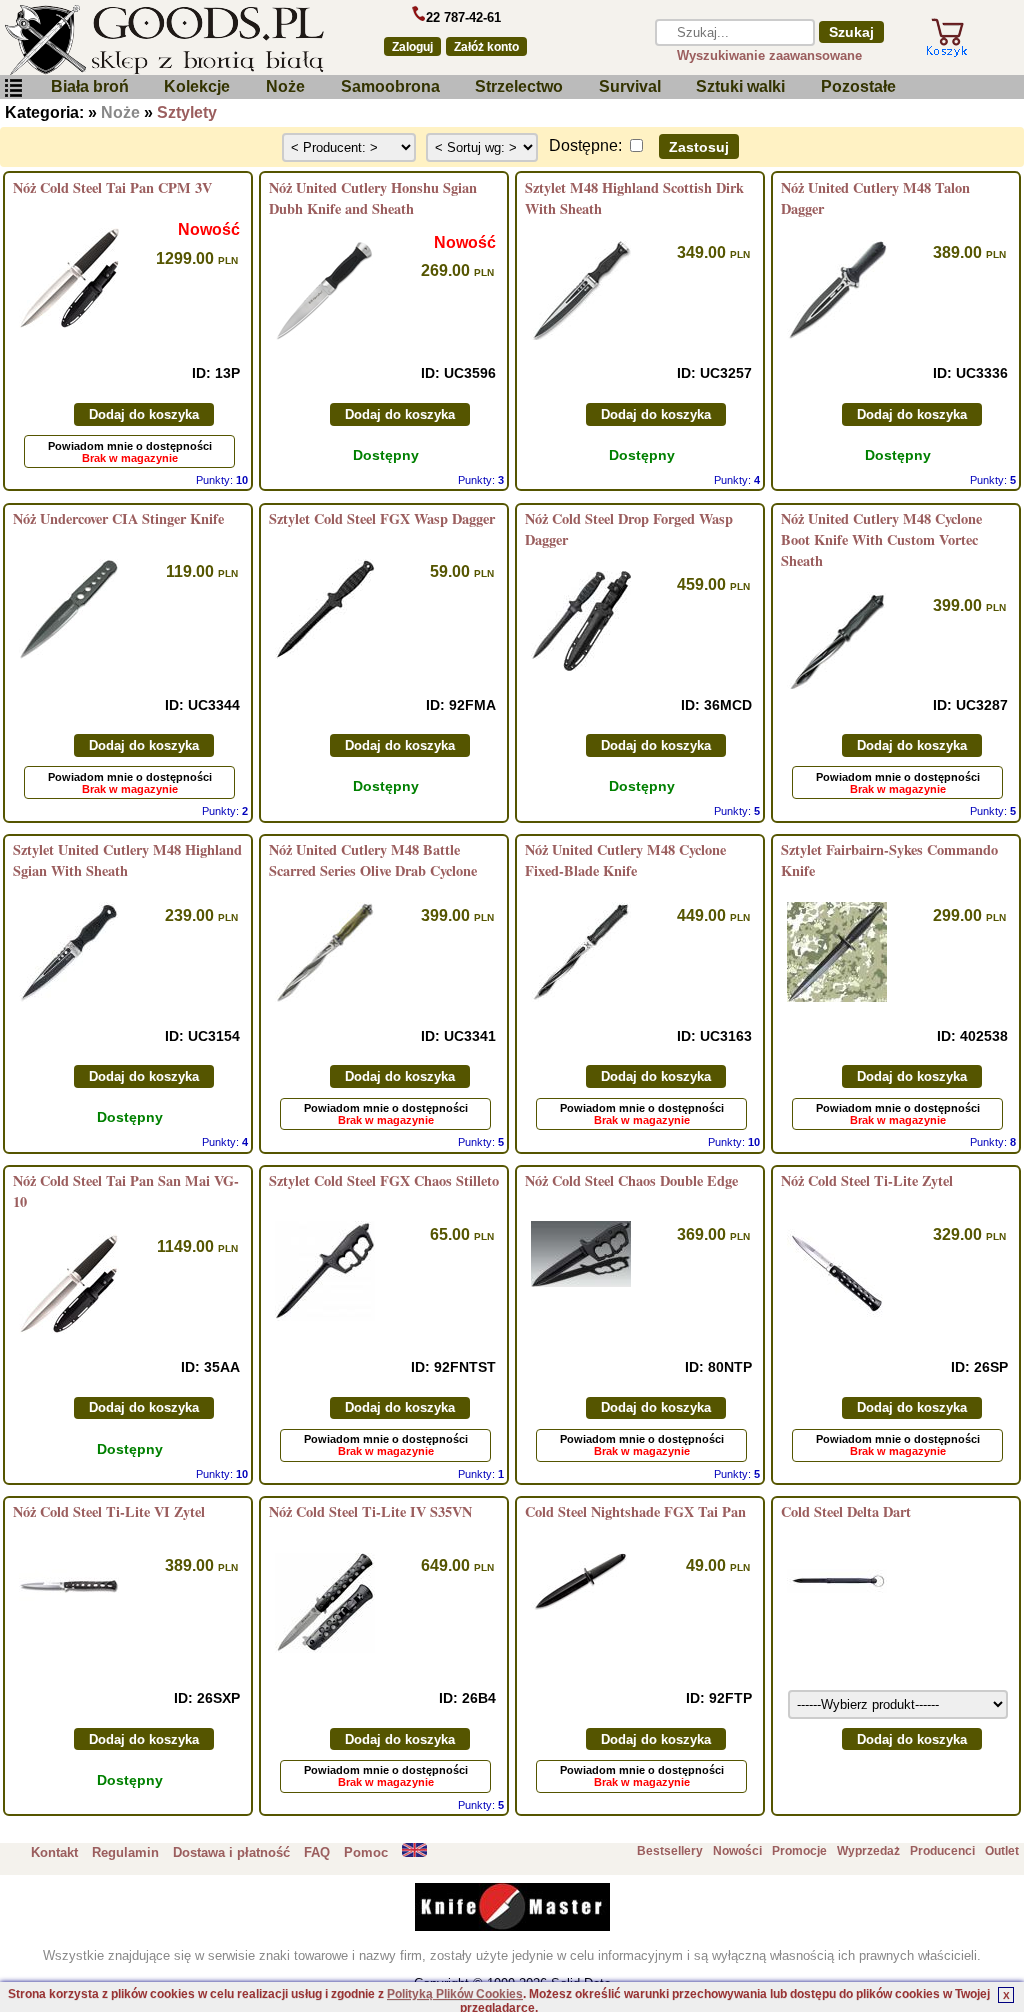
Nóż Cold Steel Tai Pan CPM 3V (112, 187)
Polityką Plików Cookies (455, 1994)
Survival (630, 86)
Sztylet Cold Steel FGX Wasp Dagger (382, 518)
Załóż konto (486, 47)
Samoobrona (390, 86)
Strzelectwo (519, 86)
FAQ (317, 1852)
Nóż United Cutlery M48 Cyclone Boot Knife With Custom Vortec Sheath (881, 539)
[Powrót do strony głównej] (179, 40)
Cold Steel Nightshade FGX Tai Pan (635, 1511)
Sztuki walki (740, 86)
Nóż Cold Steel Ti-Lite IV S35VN (370, 1511)
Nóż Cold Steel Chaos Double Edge (631, 1180)
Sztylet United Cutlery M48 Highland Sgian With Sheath (127, 860)
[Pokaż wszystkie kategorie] (13, 92)
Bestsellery (670, 1851)
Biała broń (90, 86)
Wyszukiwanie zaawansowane (769, 55)
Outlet (1002, 1851)
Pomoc (366, 1852)
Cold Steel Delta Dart (846, 1511)
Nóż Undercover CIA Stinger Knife (118, 518)
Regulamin (125, 1852)
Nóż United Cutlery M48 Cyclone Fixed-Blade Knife (625, 860)
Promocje (799, 1851)
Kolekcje (197, 86)
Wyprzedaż (868, 1851)
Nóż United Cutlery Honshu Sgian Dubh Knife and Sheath (373, 198)
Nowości (737, 1851)
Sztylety (187, 112)
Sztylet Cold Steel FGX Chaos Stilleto (384, 1180)
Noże (285, 86)
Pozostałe (858, 86)
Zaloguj (412, 47)
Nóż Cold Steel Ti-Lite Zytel (867, 1180)
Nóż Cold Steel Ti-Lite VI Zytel (109, 1511)
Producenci (942, 1851)
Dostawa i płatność (231, 1852)
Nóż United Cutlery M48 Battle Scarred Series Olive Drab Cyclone (373, 860)
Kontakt (54, 1852)
